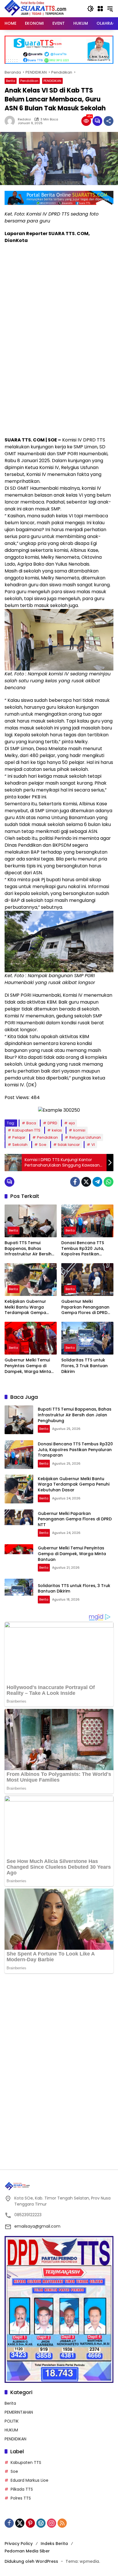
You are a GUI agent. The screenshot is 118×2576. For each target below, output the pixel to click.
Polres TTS (21, 2498)
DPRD (52, 1123)
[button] (91, 9)
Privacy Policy (19, 2544)
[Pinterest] (30, 2523)
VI (93, 1145)
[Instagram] (52, 2523)
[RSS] (62, 2523)
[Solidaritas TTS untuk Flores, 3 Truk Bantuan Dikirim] (87, 1338)
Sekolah (20, 1145)
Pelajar (19, 1137)
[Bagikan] (109, 121)
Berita (11, 81)
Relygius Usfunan (85, 1137)
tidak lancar (69, 1145)
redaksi (24, 119)
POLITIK (12, 2421)
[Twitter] (86, 1182)
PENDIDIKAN (52, 81)
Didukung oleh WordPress (31, 2561)
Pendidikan (29, 81)
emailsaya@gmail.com (37, 2226)
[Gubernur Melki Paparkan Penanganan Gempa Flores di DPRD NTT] (87, 1280)
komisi (79, 1130)
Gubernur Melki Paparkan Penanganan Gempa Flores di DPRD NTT (85, 1307)
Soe (43, 1145)
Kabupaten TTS (26, 1130)
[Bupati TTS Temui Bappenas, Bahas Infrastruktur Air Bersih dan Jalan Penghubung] (31, 1221)
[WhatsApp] (109, 1182)
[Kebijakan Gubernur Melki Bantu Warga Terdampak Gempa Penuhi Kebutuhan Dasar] (31, 1280)
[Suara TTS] (36, 8)
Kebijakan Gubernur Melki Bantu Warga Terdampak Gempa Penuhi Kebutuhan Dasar (30, 1307)
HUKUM (11, 2430)
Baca (31, 1123)
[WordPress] (41, 2523)
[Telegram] (97, 1182)
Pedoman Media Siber (27, 2551)
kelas (57, 1130)
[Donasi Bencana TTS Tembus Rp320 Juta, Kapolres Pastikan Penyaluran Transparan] (87, 1221)
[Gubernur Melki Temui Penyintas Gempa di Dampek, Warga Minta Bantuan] (31, 1338)
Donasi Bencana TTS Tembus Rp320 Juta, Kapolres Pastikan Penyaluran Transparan (86, 1249)
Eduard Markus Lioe (29, 2480)
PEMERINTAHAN (19, 2412)
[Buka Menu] (100, 9)
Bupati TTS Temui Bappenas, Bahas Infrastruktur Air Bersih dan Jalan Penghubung (29, 1249)
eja (72, 1123)
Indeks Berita (54, 2544)
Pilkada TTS (22, 2489)
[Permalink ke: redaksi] (11, 121)
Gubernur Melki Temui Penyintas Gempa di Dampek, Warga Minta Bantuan (28, 1366)
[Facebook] (75, 1182)
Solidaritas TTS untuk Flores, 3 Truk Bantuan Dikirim (84, 1366)
